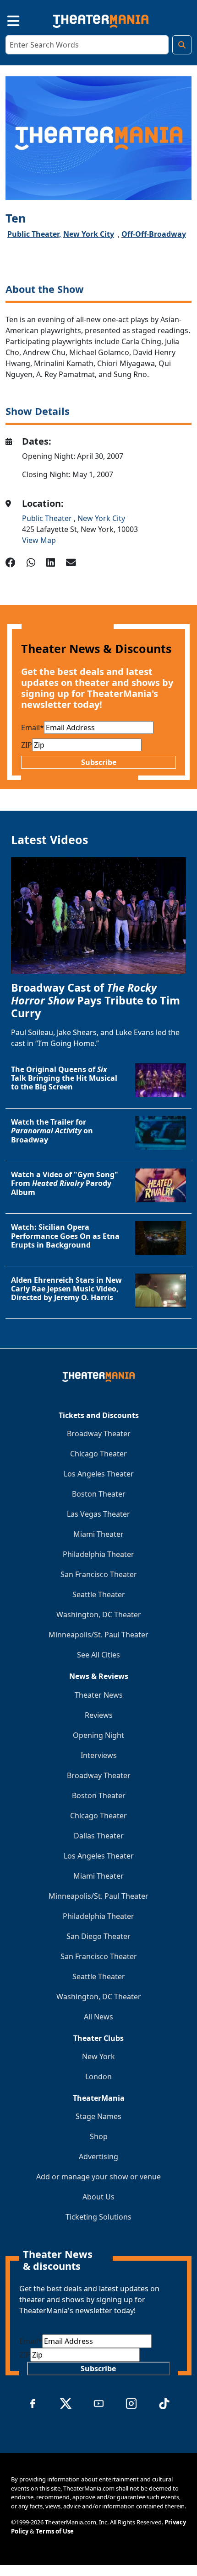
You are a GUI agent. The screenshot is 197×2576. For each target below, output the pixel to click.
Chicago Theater (98, 1454)
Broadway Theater (99, 1434)
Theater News (99, 1695)
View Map (39, 540)
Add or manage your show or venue (98, 2177)
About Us (98, 2197)
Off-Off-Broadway (154, 234)
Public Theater (48, 518)
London (98, 2077)
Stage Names (98, 2116)
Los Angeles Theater (99, 1474)
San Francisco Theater (99, 1574)
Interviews (99, 1755)
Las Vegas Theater (98, 1514)
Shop (99, 2136)
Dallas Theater (99, 1836)
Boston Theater (99, 1494)
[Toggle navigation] (5, 19)
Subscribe (99, 762)
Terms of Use (55, 2531)
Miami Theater (98, 1534)
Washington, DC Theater (99, 1615)
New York (98, 2056)
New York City (89, 234)
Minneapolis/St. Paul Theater (98, 1635)
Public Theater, (34, 234)
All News (98, 2017)
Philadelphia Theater (98, 1554)
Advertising (98, 2156)
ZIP (27, 745)
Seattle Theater (99, 1594)
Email (33, 728)
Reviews (99, 1715)
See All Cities (98, 1655)
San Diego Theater (98, 1936)
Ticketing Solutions (98, 2217)
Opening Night (98, 1735)
